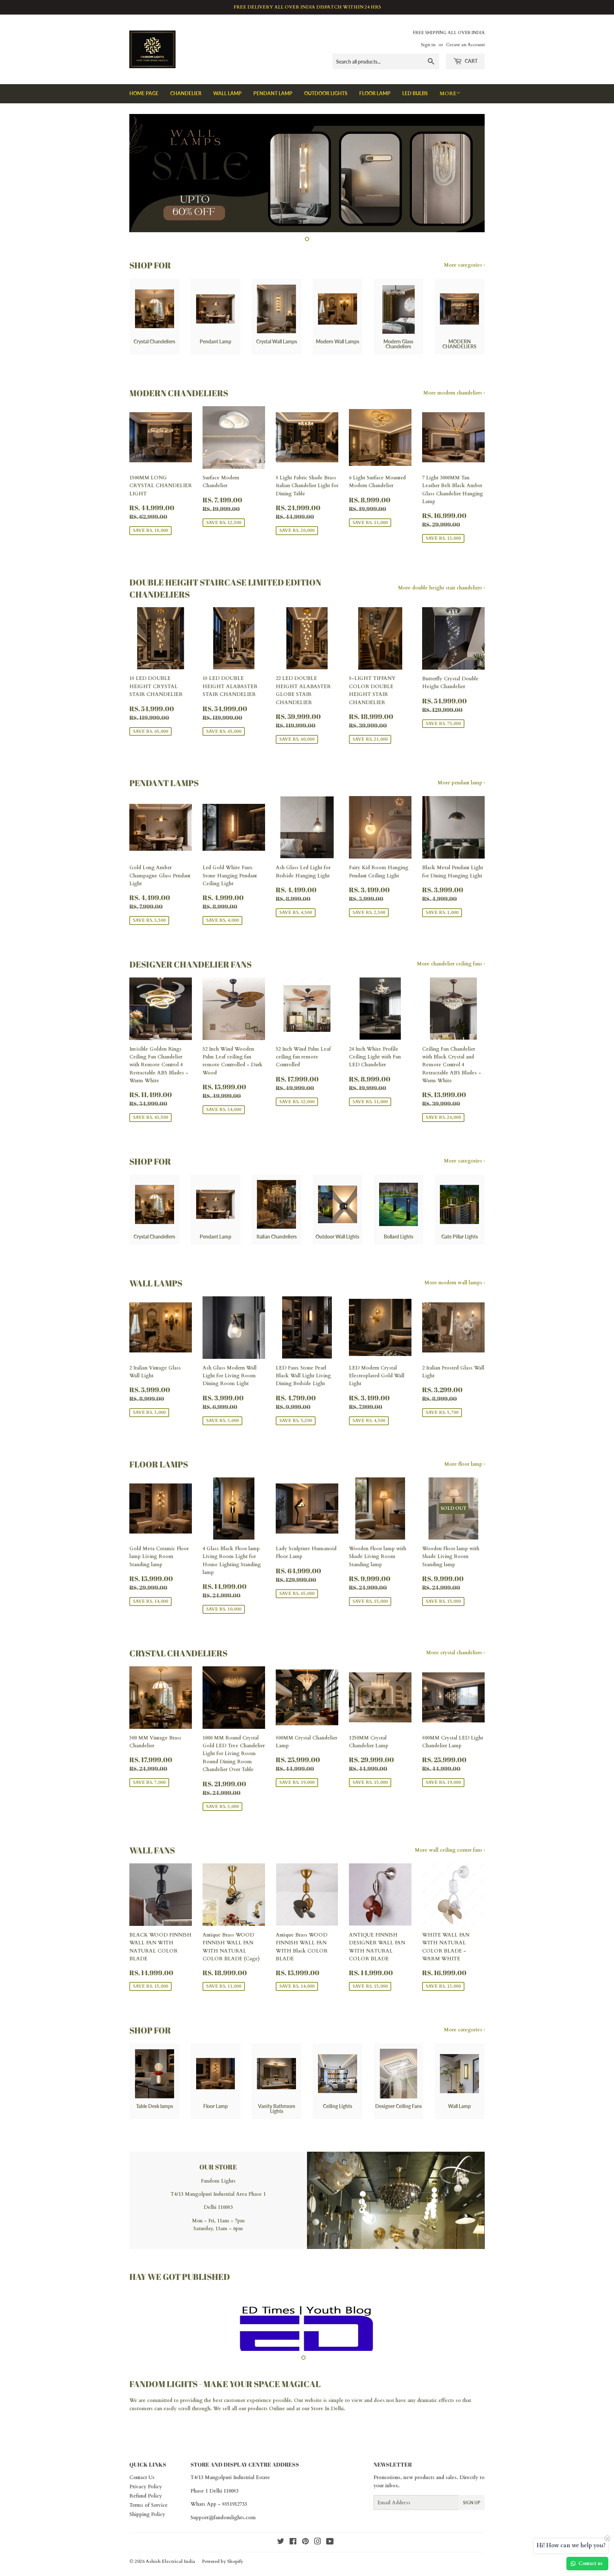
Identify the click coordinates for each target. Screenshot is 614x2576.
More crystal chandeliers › (455, 1653)
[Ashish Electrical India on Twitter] (281, 2549)
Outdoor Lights (326, 93)
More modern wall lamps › (454, 1283)
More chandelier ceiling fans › (451, 964)
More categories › (464, 265)
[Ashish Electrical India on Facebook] (293, 2549)
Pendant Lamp (273, 93)
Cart (471, 61)
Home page (144, 93)
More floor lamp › (464, 1464)
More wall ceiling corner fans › (450, 1850)
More (448, 94)
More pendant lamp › (461, 783)
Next (470, 173)
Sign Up (472, 2509)
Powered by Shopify (222, 2568)
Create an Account (465, 45)
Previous (144, 173)
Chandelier (186, 93)
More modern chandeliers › (454, 393)
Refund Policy (146, 2503)
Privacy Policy (146, 2493)
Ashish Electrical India (170, 2568)
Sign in (428, 45)
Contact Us (142, 2484)
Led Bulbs (415, 93)
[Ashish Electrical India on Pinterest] (305, 2549)
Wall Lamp (227, 93)
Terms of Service (149, 2512)
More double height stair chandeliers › (441, 588)
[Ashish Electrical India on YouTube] (330, 2549)
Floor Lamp (375, 93)
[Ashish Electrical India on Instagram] (318, 2549)
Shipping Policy (147, 2521)
